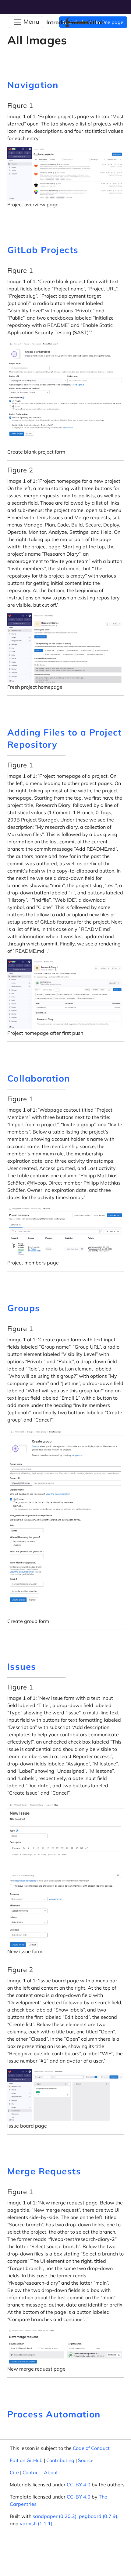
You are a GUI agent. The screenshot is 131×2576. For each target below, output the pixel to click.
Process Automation (54, 2414)
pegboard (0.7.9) (98, 2516)
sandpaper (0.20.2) (55, 2516)
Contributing (60, 2460)
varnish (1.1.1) (36, 2523)
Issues (22, 1666)
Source (86, 2460)
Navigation (33, 85)
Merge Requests (44, 2171)
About (51, 2472)
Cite (14, 2472)
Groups (24, 1308)
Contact (31, 2472)
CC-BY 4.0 (79, 2485)
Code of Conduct (91, 2448)
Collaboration (39, 1078)
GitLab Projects (43, 250)
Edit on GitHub (26, 2460)
